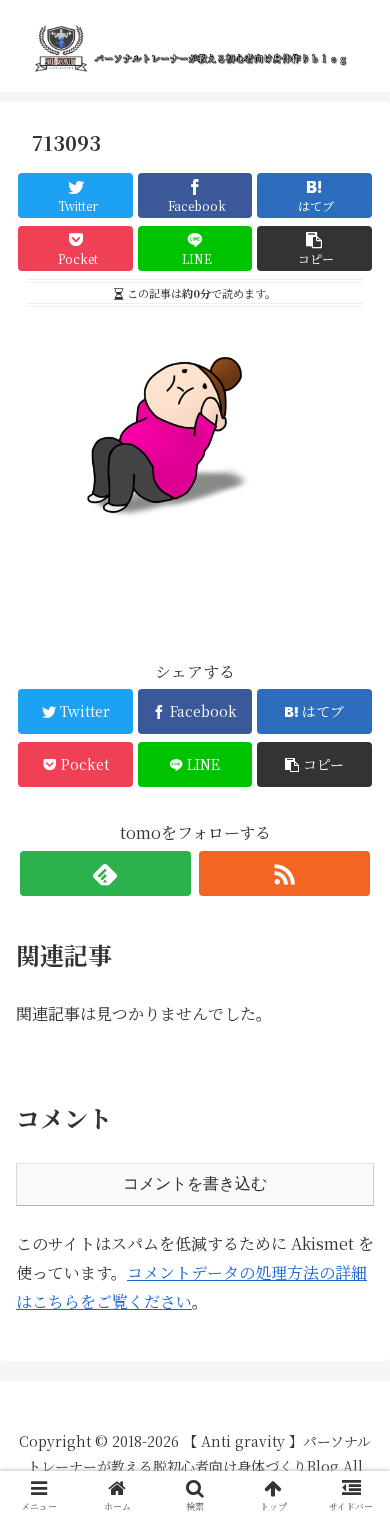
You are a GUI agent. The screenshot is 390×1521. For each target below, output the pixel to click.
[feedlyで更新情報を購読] (106, 873)
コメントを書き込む (195, 1183)
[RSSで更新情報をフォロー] (285, 873)
